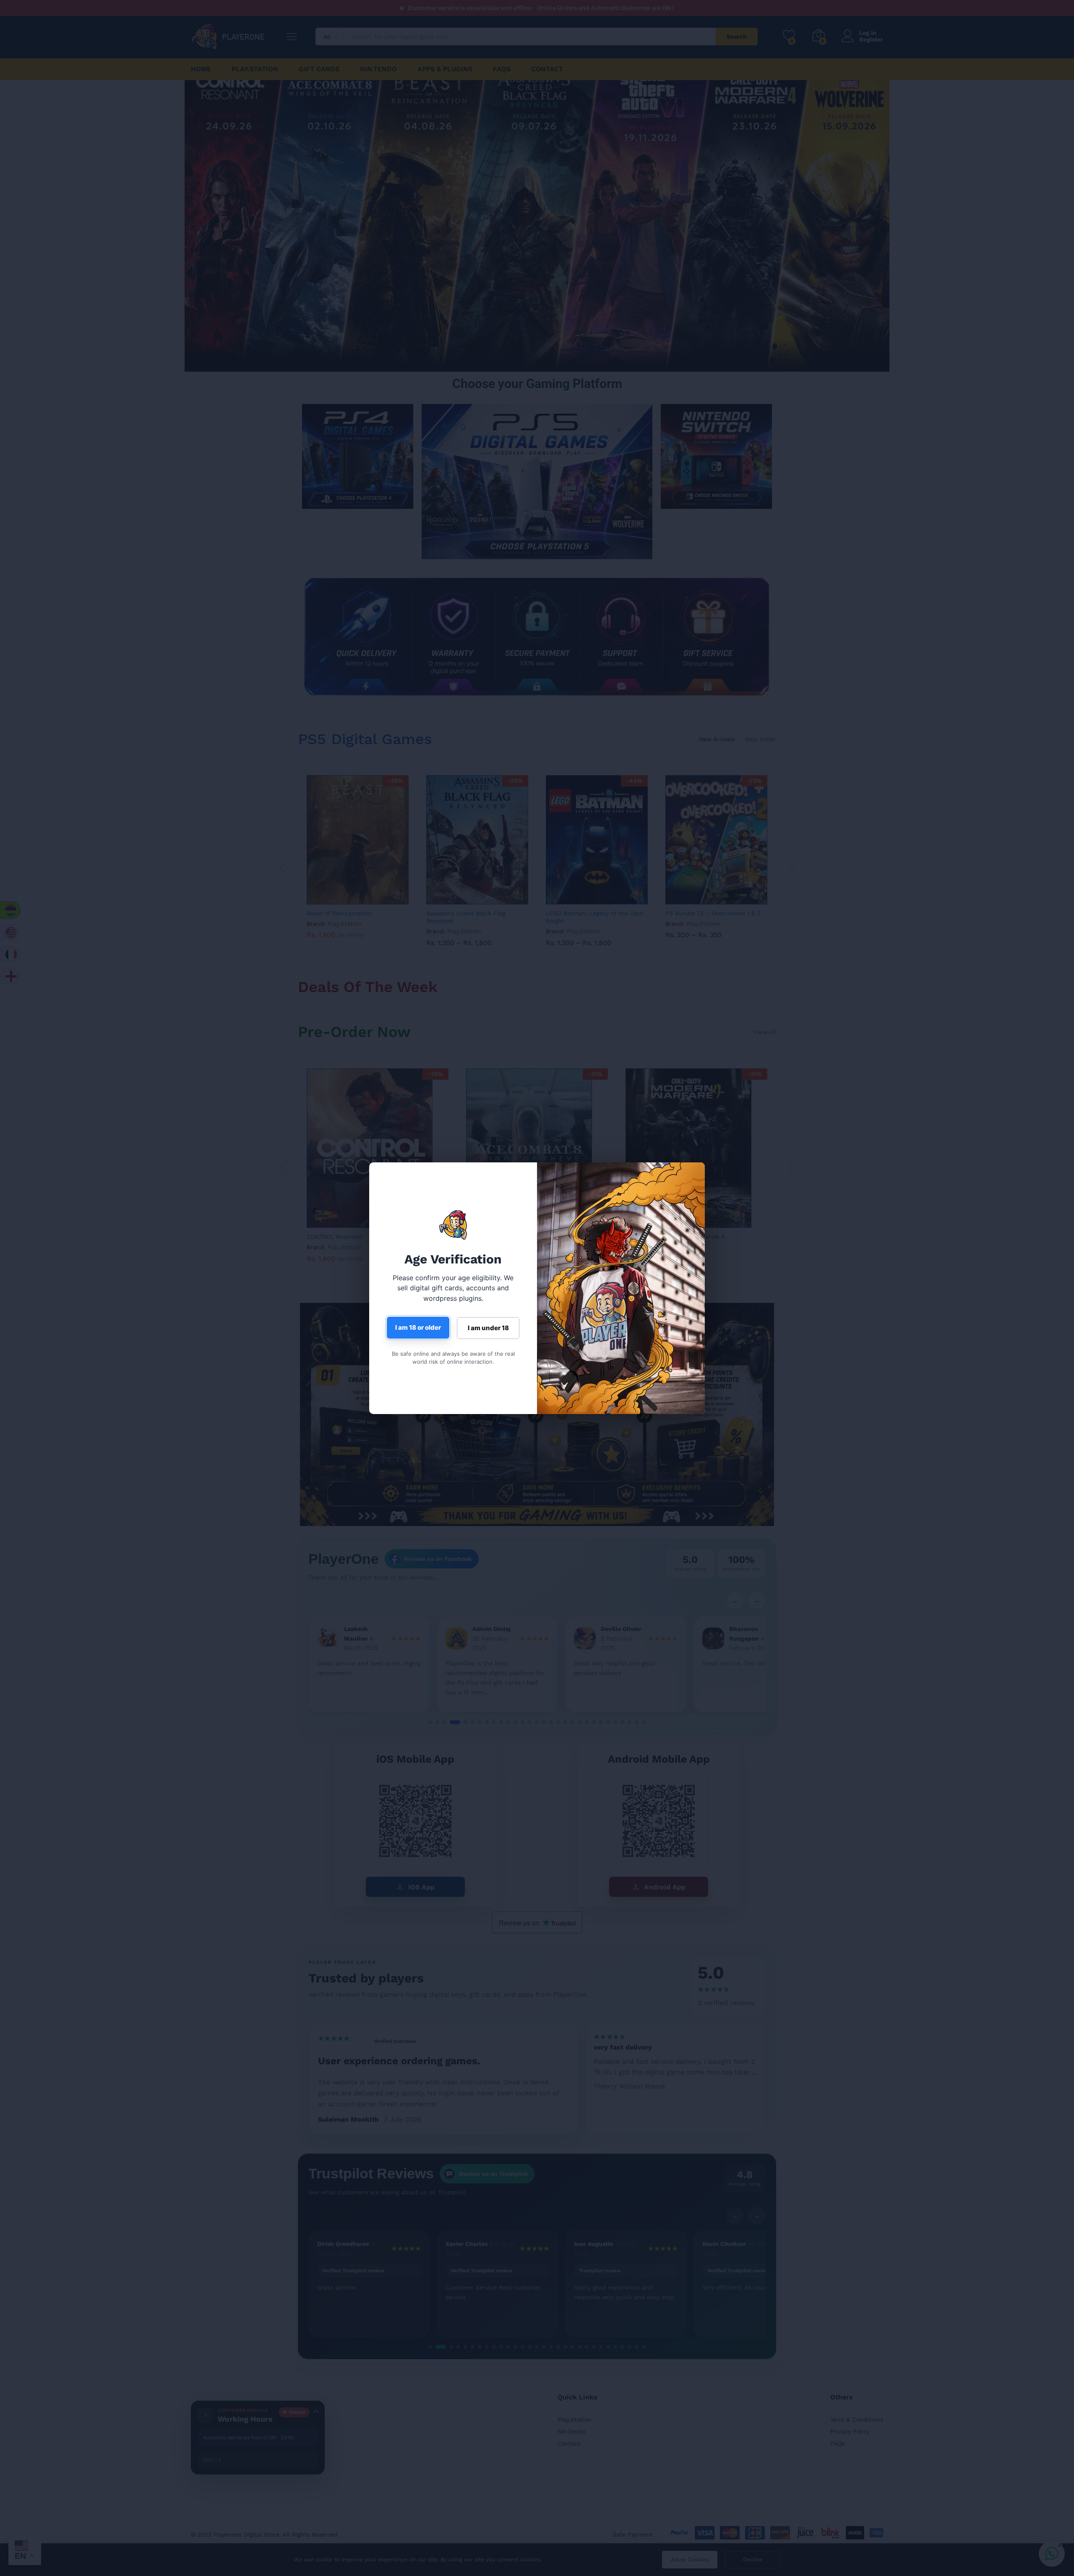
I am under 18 (488, 1328)
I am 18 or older (418, 1327)
